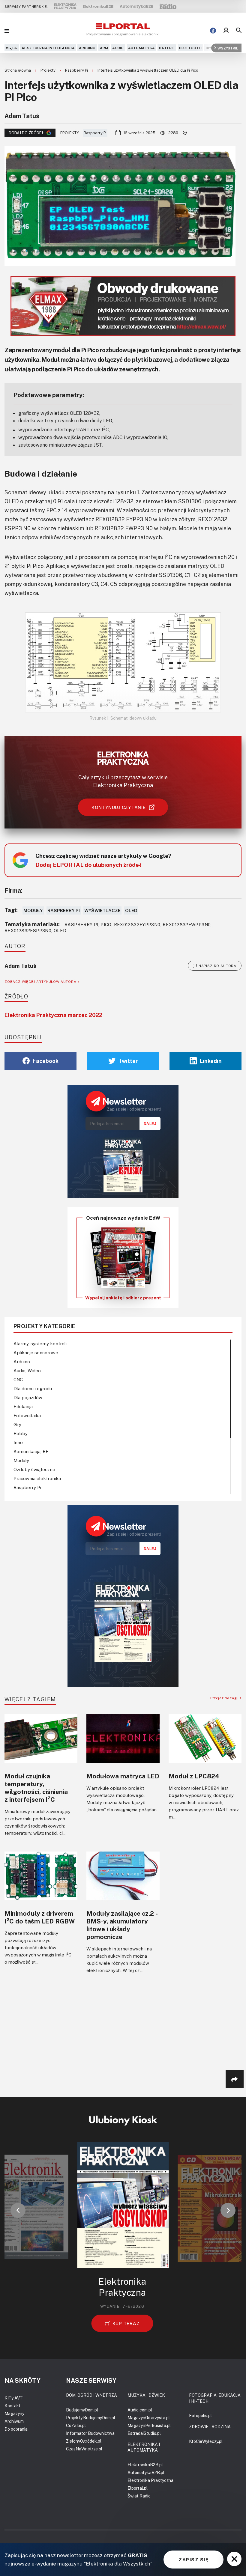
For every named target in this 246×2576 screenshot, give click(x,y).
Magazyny (14, 2413)
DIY (209, 48)
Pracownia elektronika (37, 1478)
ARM (104, 48)
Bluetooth (190, 48)
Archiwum (14, 2421)
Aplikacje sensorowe (36, 1352)
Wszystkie (228, 48)
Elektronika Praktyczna (150, 2480)
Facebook (46, 1061)
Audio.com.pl (140, 2410)
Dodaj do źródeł (26, 133)
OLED (131, 910)
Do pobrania (16, 2429)
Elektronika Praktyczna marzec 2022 (53, 1015)
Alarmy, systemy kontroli (40, 1343)
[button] (18, 2210)
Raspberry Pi (77, 70)
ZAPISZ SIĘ (193, 2560)
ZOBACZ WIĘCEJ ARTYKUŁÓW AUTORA (41, 982)
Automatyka (141, 48)
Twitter (128, 1061)
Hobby (21, 1433)
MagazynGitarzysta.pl (149, 2418)
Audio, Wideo (27, 1370)
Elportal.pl (138, 2488)
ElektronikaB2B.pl (145, 2465)
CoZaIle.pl (76, 2425)
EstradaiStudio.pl (144, 2433)
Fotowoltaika (27, 1415)
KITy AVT (14, 2398)
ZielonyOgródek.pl (84, 2441)
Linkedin (211, 1061)
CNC (18, 1379)
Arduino (87, 48)
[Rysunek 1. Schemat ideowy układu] (123, 662)
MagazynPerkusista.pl (149, 2425)
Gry (17, 1424)
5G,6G (12, 48)
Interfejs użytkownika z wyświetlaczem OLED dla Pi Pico (148, 70)
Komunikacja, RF (31, 1451)
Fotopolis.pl (200, 2415)
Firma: (13, 890)
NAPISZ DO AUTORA (217, 966)
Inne (18, 1442)
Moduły (33, 910)
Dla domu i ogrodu (33, 1388)
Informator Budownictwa (90, 2433)
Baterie (167, 48)
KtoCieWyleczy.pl (206, 2441)
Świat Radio (139, 2496)
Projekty (48, 70)
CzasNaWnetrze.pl (84, 2449)
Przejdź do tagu (225, 1698)
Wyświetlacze (102, 910)
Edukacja (23, 1406)
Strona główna (18, 70)
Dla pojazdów (28, 1397)
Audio (118, 48)
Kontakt (13, 2406)
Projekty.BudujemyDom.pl (91, 2418)
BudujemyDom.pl (82, 2410)
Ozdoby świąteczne (34, 1469)
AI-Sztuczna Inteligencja (48, 48)
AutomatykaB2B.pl (146, 2472)
